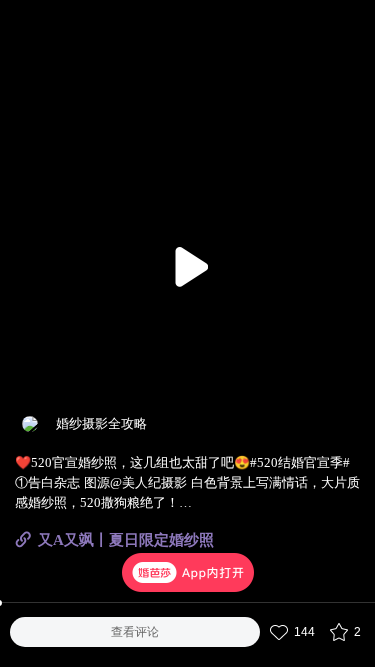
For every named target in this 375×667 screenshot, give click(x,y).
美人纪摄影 (154, 482)
